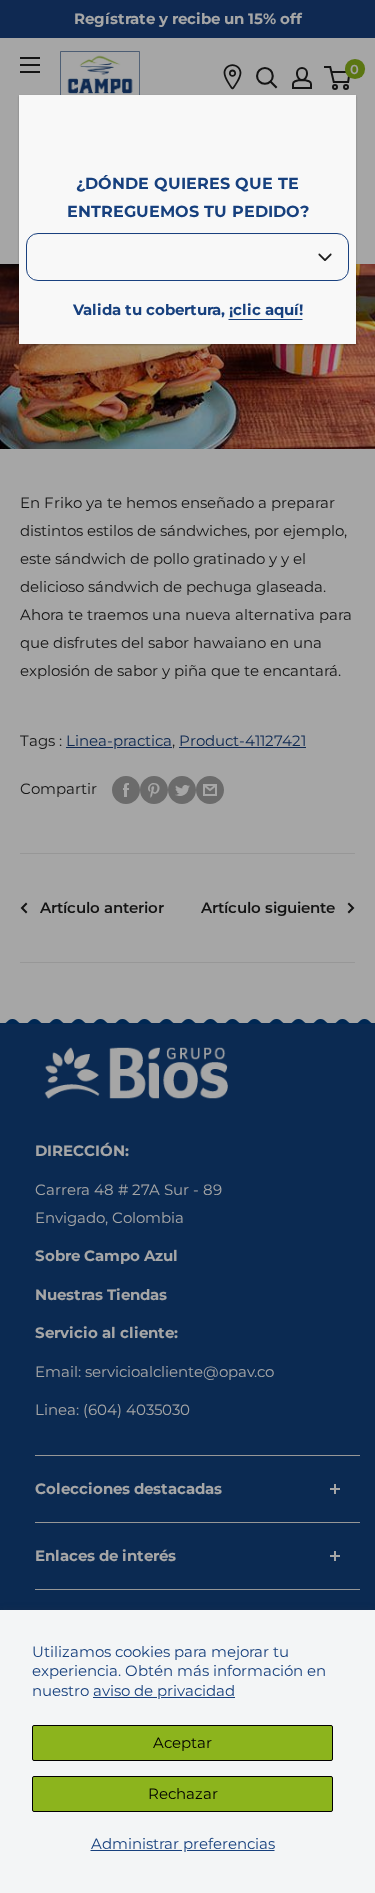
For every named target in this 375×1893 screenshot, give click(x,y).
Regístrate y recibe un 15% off (188, 18)
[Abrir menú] (30, 65)
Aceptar (182, 1742)
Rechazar (183, 1793)
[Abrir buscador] (267, 78)
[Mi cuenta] (302, 78)
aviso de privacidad (164, 1690)
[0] (338, 78)
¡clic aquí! (266, 309)
